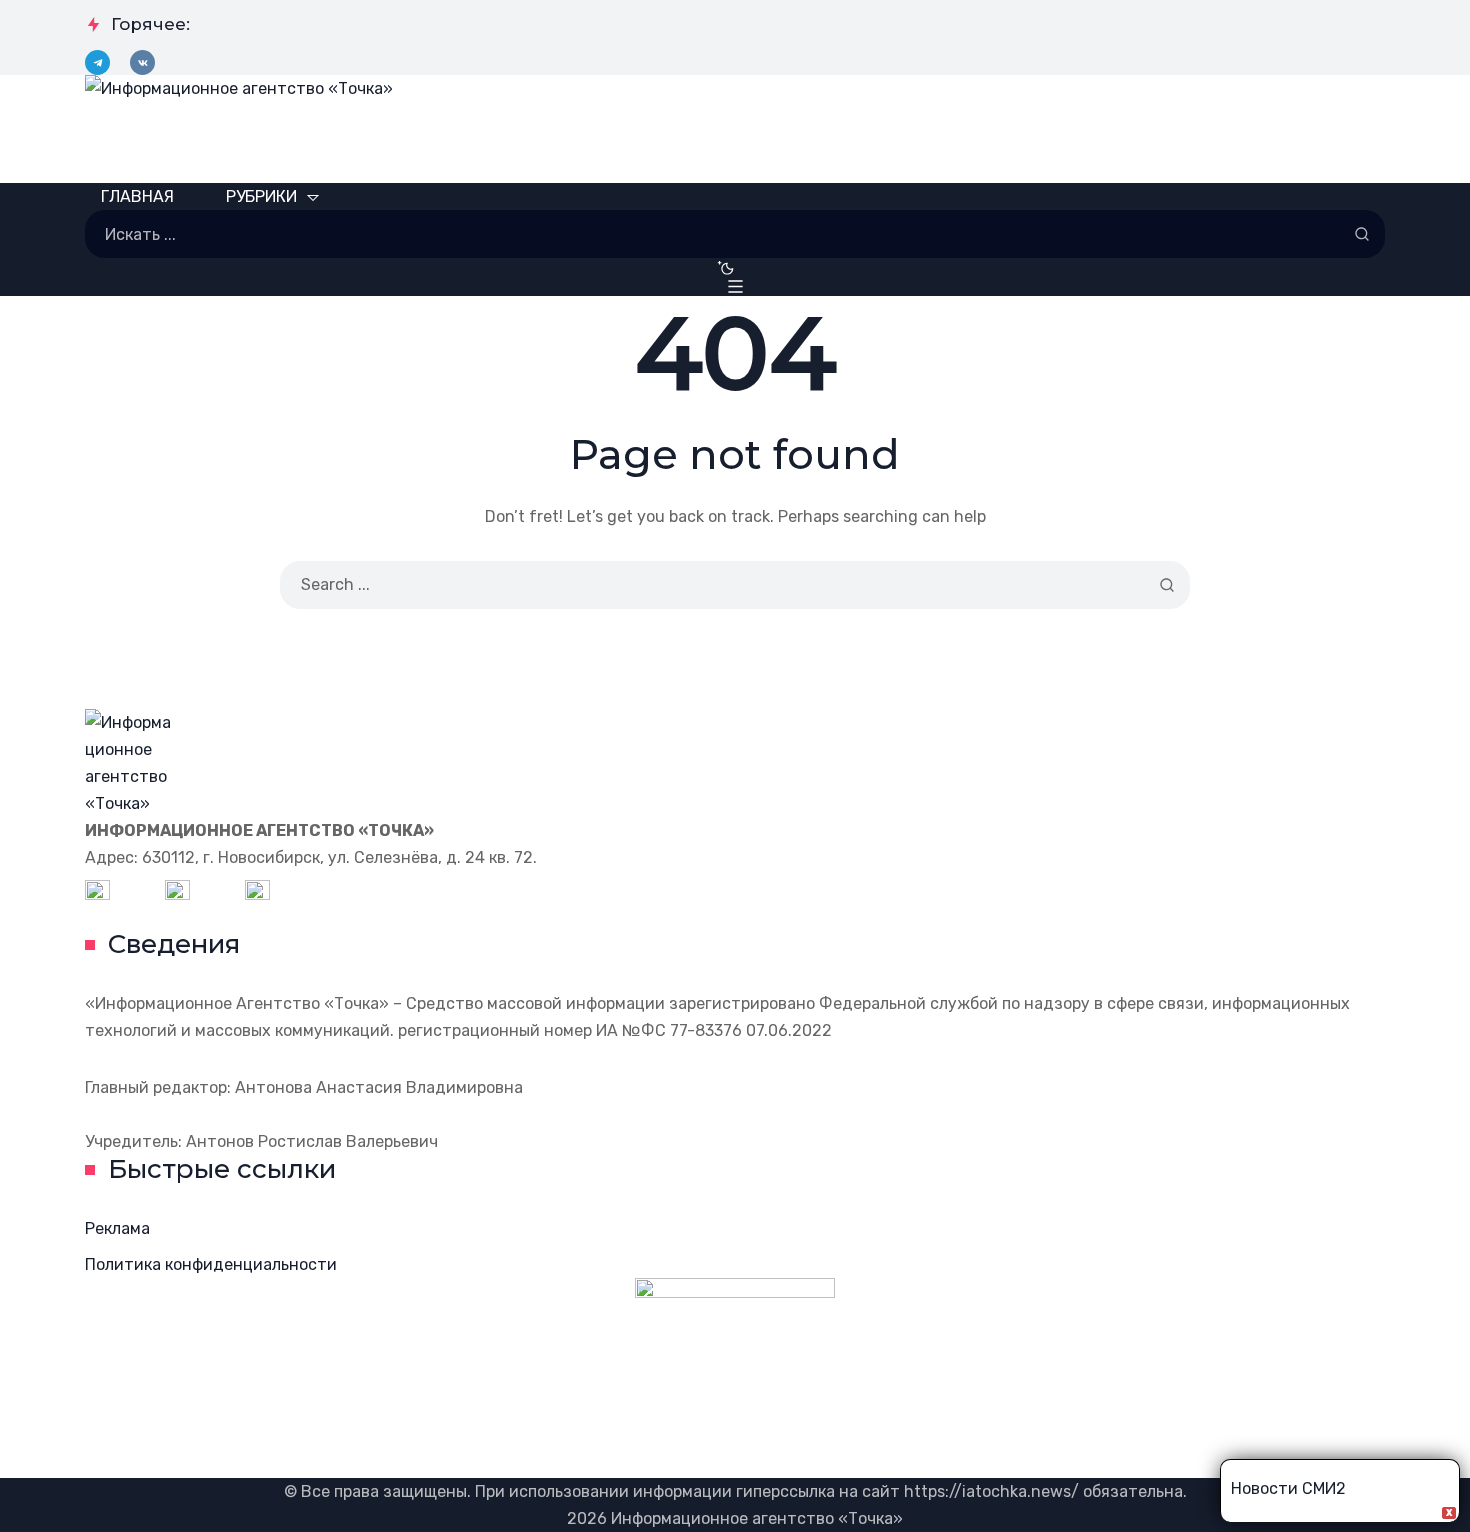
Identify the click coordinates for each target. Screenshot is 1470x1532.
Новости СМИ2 (1288, 1488)
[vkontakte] (142, 62)
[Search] (1362, 234)
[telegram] (97, 62)
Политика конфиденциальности (211, 1264)
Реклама (117, 1228)
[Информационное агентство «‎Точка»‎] (735, 129)
